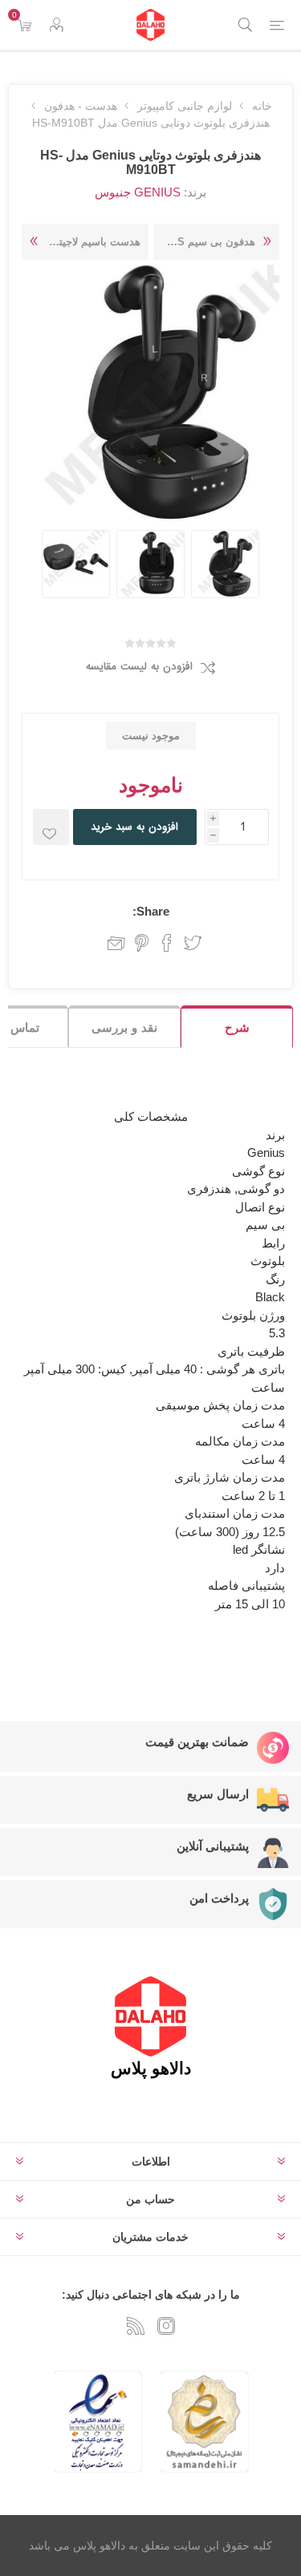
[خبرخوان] (136, 2326)
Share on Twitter (193, 943)
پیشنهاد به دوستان (112, 943)
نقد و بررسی (124, 1027)
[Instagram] (166, 2326)
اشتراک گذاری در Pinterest (142, 943)
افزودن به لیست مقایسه (139, 667)
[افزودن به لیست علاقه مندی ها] (51, 827)
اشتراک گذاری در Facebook (167, 943)
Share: (151, 911)
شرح (237, 1027)
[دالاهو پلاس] (150, 25)
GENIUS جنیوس (138, 192)
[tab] (237, 1027)
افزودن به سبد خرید (134, 827)
